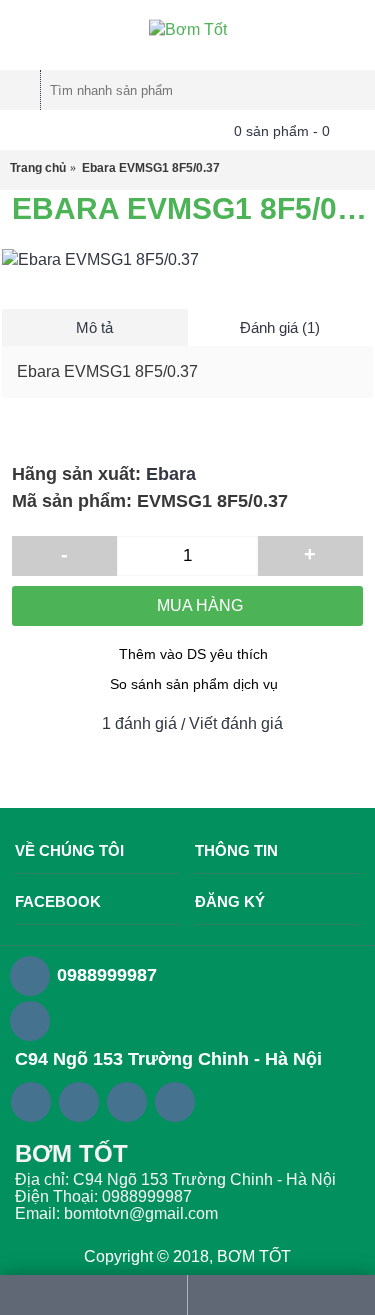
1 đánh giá (139, 723)
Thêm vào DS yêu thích (193, 654)
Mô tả (94, 327)
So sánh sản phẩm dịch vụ (194, 684)
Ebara (171, 474)
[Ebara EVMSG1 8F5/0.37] (187, 260)
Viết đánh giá (236, 723)
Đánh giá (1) (280, 327)
